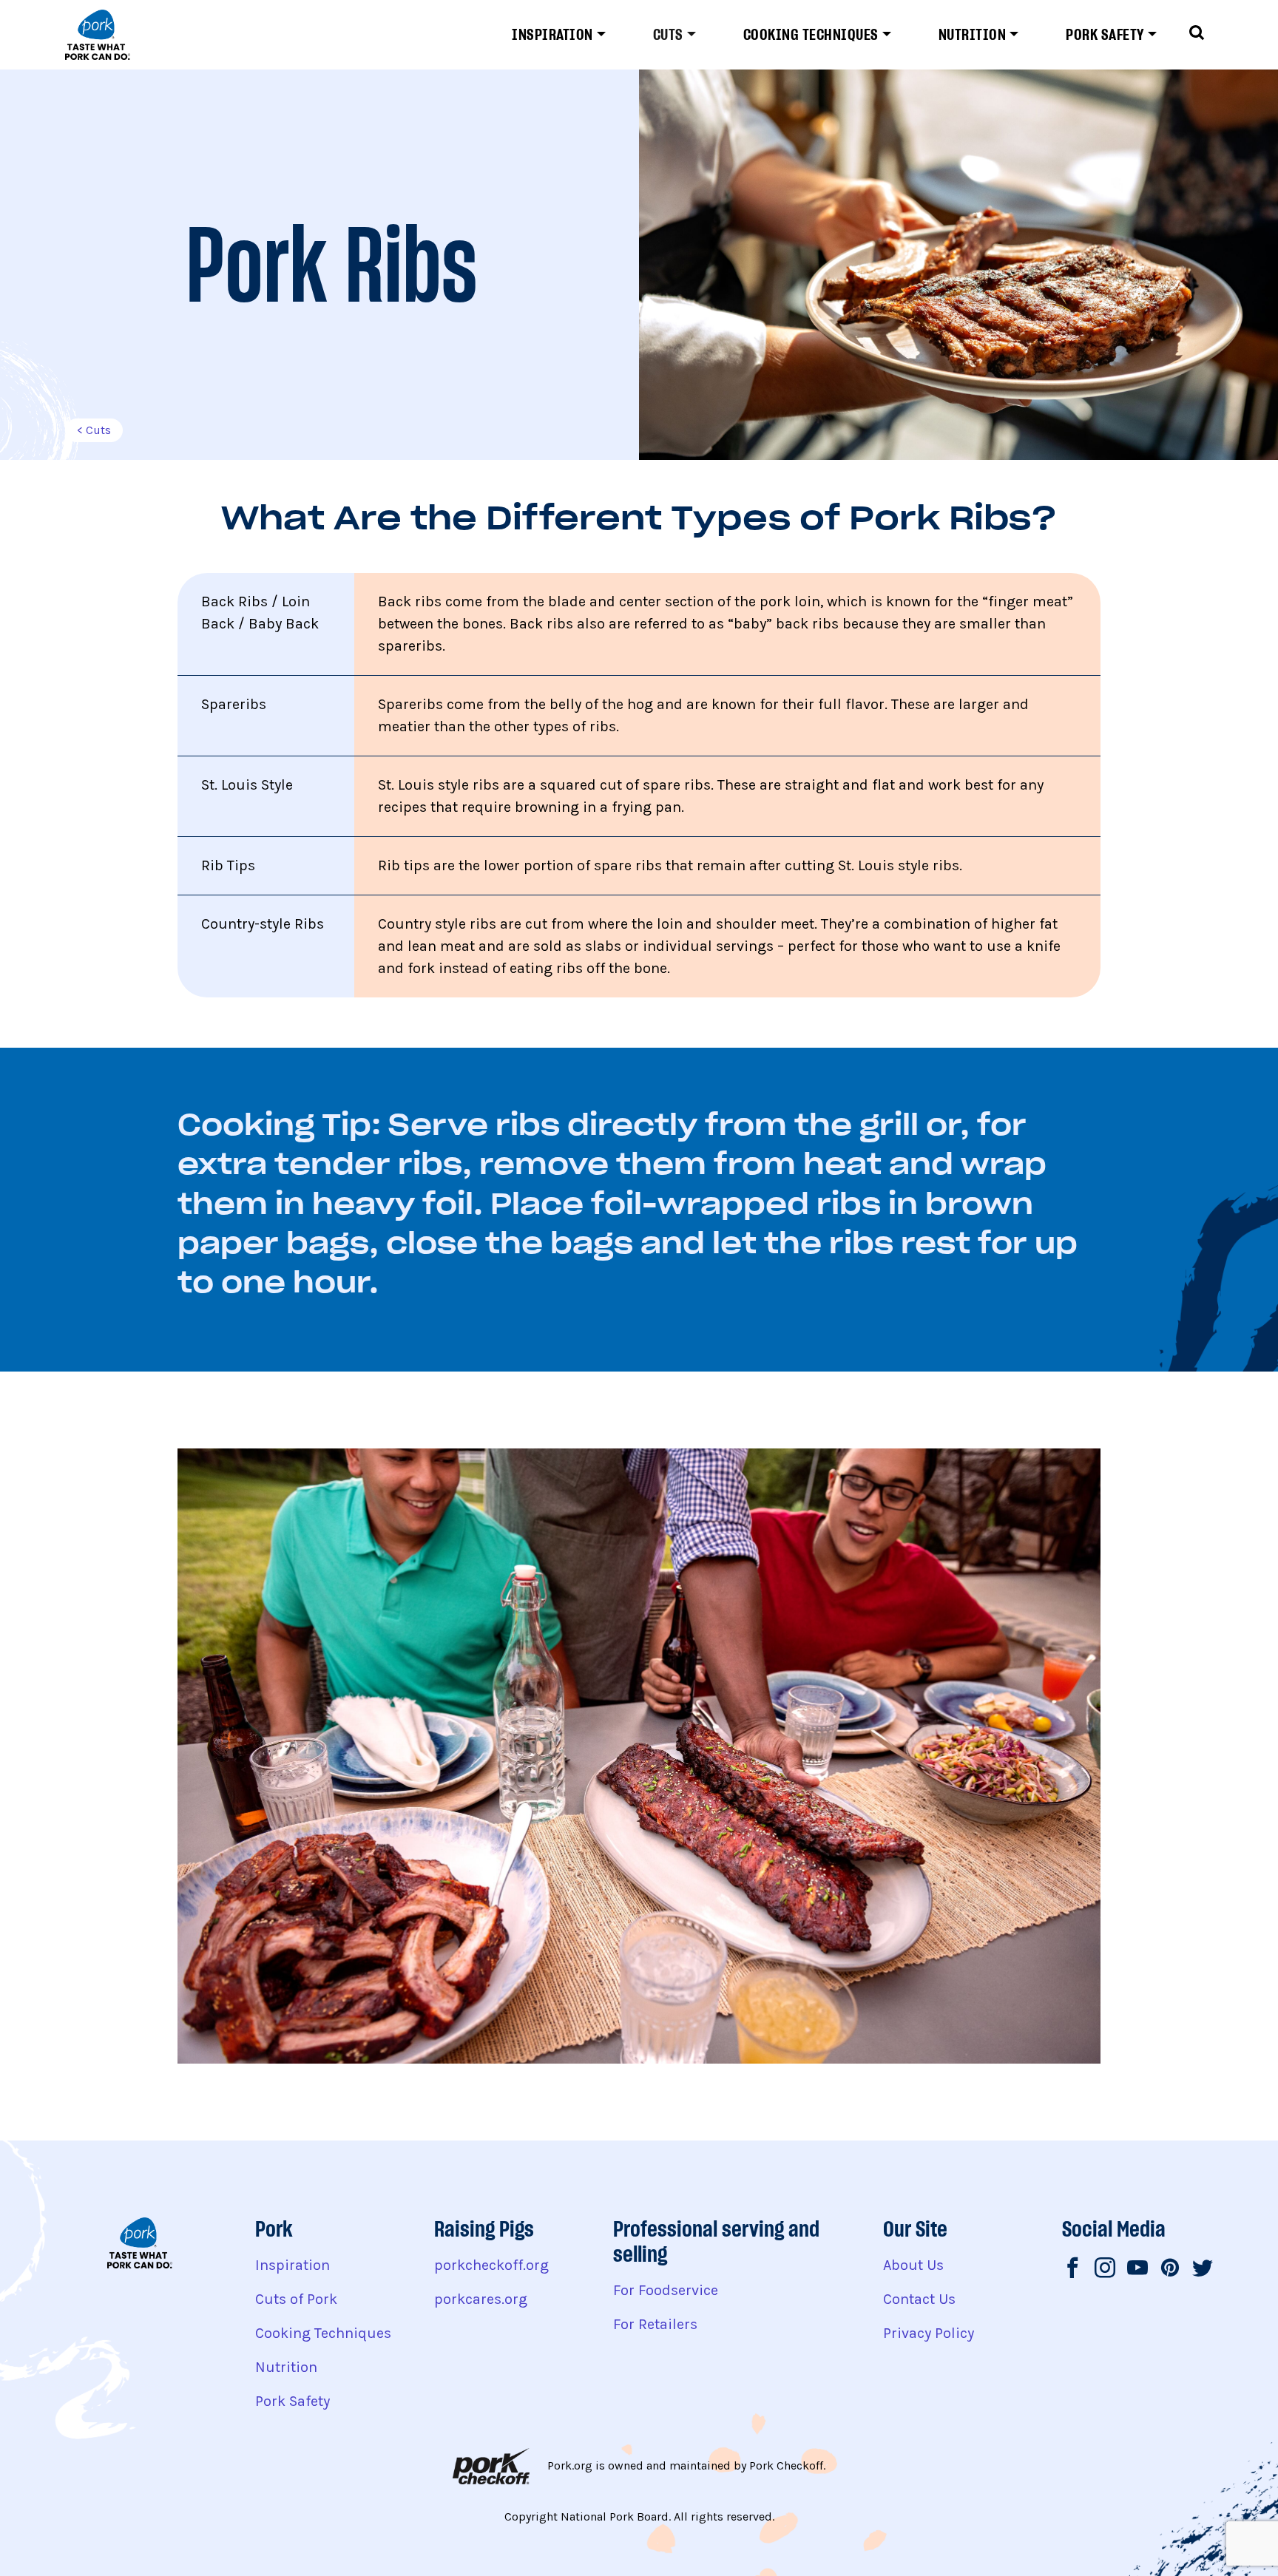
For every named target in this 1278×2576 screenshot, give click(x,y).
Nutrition (973, 35)
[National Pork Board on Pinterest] (1170, 2270)
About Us (913, 2265)
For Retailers (655, 2324)
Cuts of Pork (296, 2299)
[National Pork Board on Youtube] (1137, 2270)
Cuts (668, 35)
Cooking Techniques (811, 35)
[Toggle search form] (1197, 35)
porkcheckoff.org (491, 2265)
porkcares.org (481, 2299)
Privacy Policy (929, 2333)
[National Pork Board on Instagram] (1105, 2270)
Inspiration (552, 35)
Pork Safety (1105, 35)
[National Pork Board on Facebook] (1072, 2270)
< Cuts (94, 430)
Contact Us (919, 2299)
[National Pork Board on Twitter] (1203, 2270)
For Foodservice (666, 2290)
